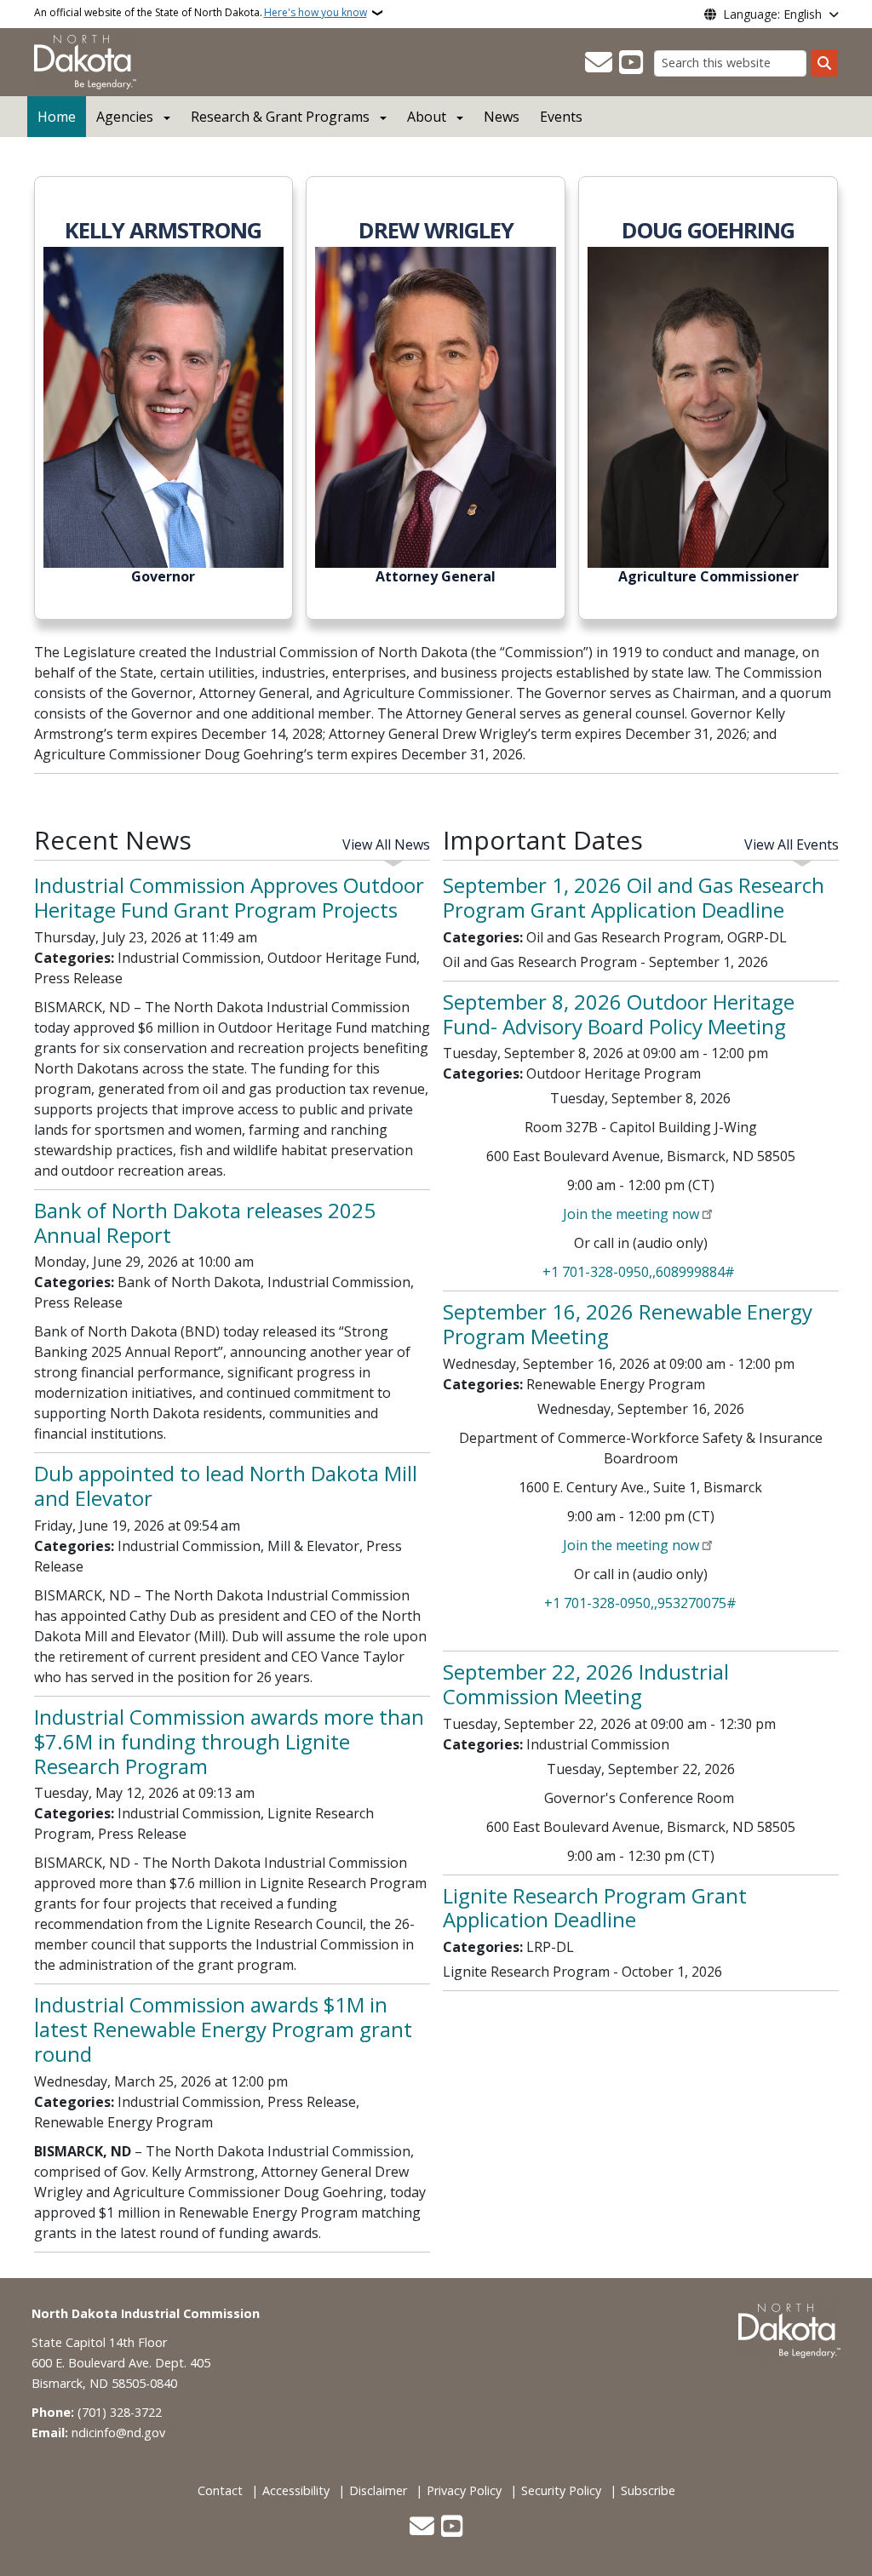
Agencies (125, 117)
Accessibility (296, 2490)
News (502, 117)
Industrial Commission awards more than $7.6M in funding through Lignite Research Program (229, 1741)
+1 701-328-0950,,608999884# (639, 1272)
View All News (386, 844)
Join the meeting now (631, 1214)
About (427, 117)
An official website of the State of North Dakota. (201, 12)
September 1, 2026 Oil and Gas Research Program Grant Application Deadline (634, 897)
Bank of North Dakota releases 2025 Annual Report (205, 1222)
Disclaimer (378, 2490)
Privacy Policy (464, 2490)
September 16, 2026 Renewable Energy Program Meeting (628, 1324)
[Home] (85, 60)
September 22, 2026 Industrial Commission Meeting (586, 1684)
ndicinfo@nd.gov (118, 2433)
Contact (220, 2490)
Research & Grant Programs (280, 117)
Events (561, 117)
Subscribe (648, 2490)
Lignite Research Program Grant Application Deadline (595, 1908)
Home (57, 117)
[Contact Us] (599, 63)
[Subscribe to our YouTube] (631, 63)
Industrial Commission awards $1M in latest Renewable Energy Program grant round (223, 2029)
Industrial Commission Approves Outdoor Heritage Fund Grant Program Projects (229, 897)
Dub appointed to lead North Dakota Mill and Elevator (226, 1485)
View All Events (792, 844)
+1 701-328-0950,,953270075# (640, 1603)
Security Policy (561, 2490)
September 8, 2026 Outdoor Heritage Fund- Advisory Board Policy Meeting (619, 1014)
